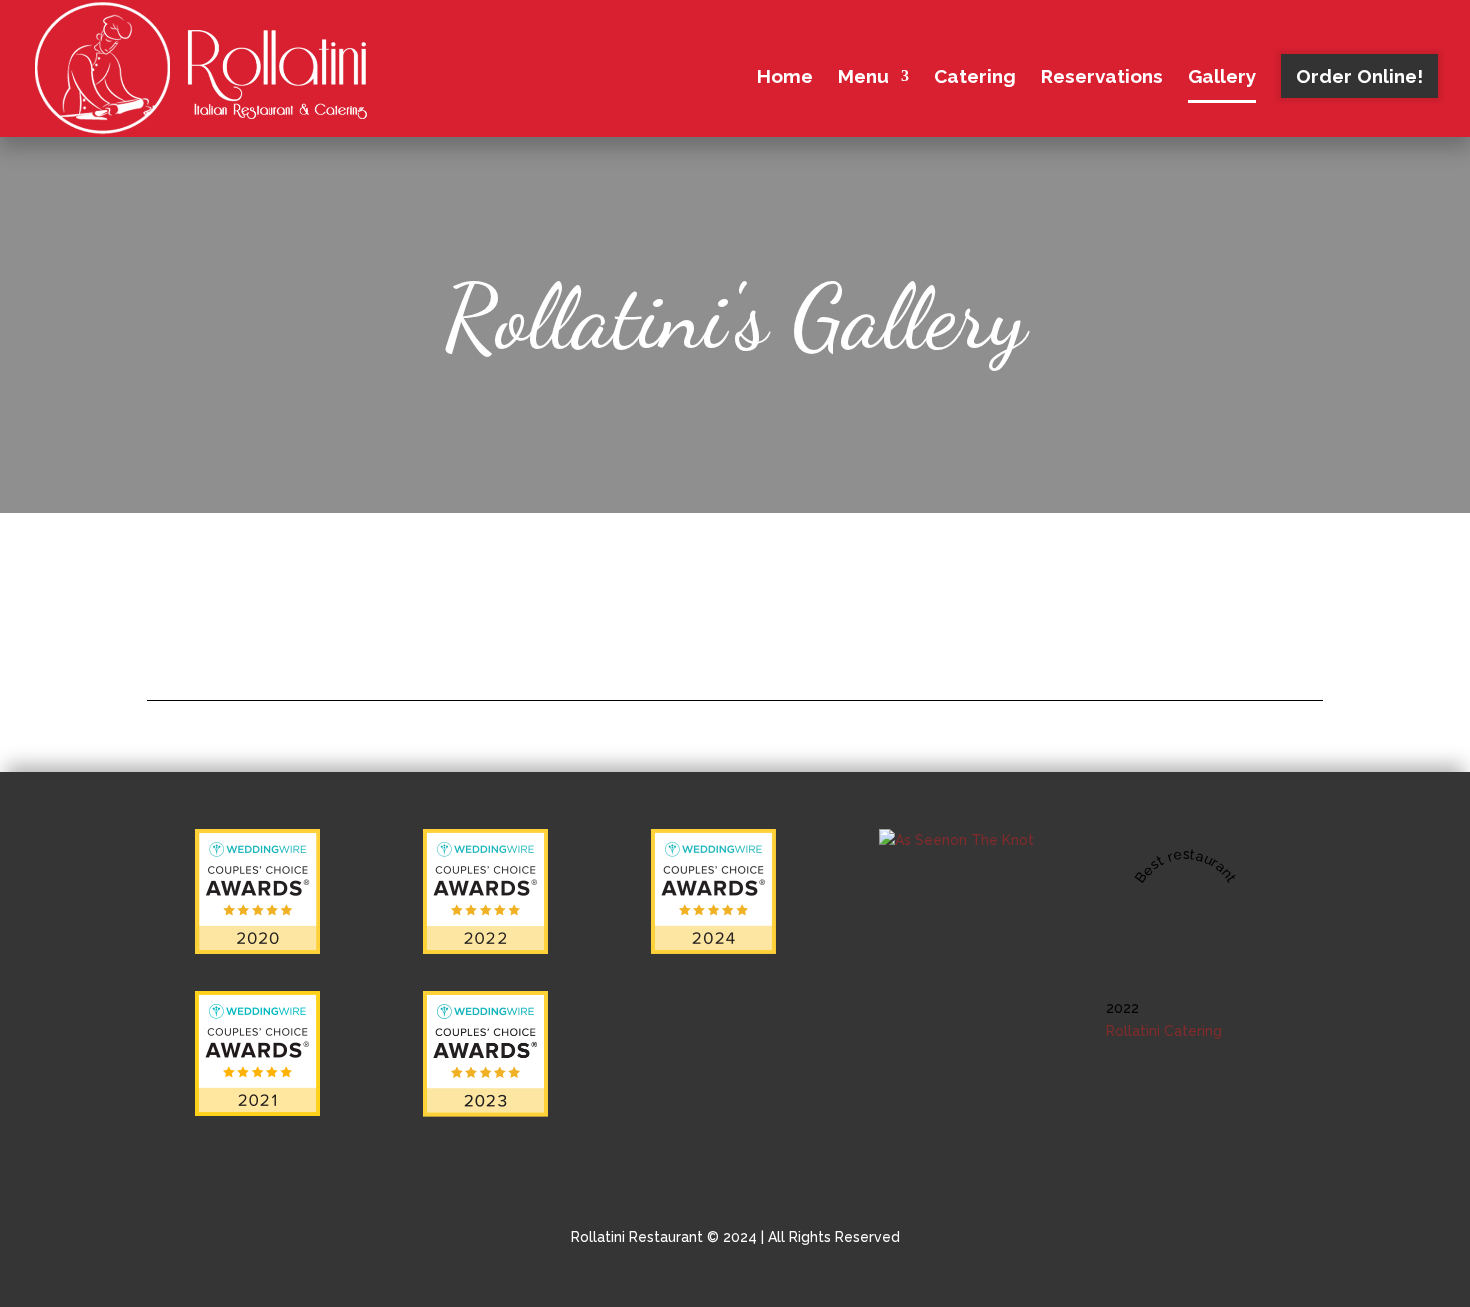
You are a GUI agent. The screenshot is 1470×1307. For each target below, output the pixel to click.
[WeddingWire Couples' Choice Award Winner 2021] (257, 1111)
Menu (863, 78)
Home (785, 78)
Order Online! (1359, 76)
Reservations (1102, 78)
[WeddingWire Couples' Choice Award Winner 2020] (257, 949)
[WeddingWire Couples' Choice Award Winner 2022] (485, 949)
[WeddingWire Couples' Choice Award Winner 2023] (485, 1112)
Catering (975, 78)
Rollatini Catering (1164, 1031)
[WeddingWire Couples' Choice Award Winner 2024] (713, 949)
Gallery (1222, 78)
